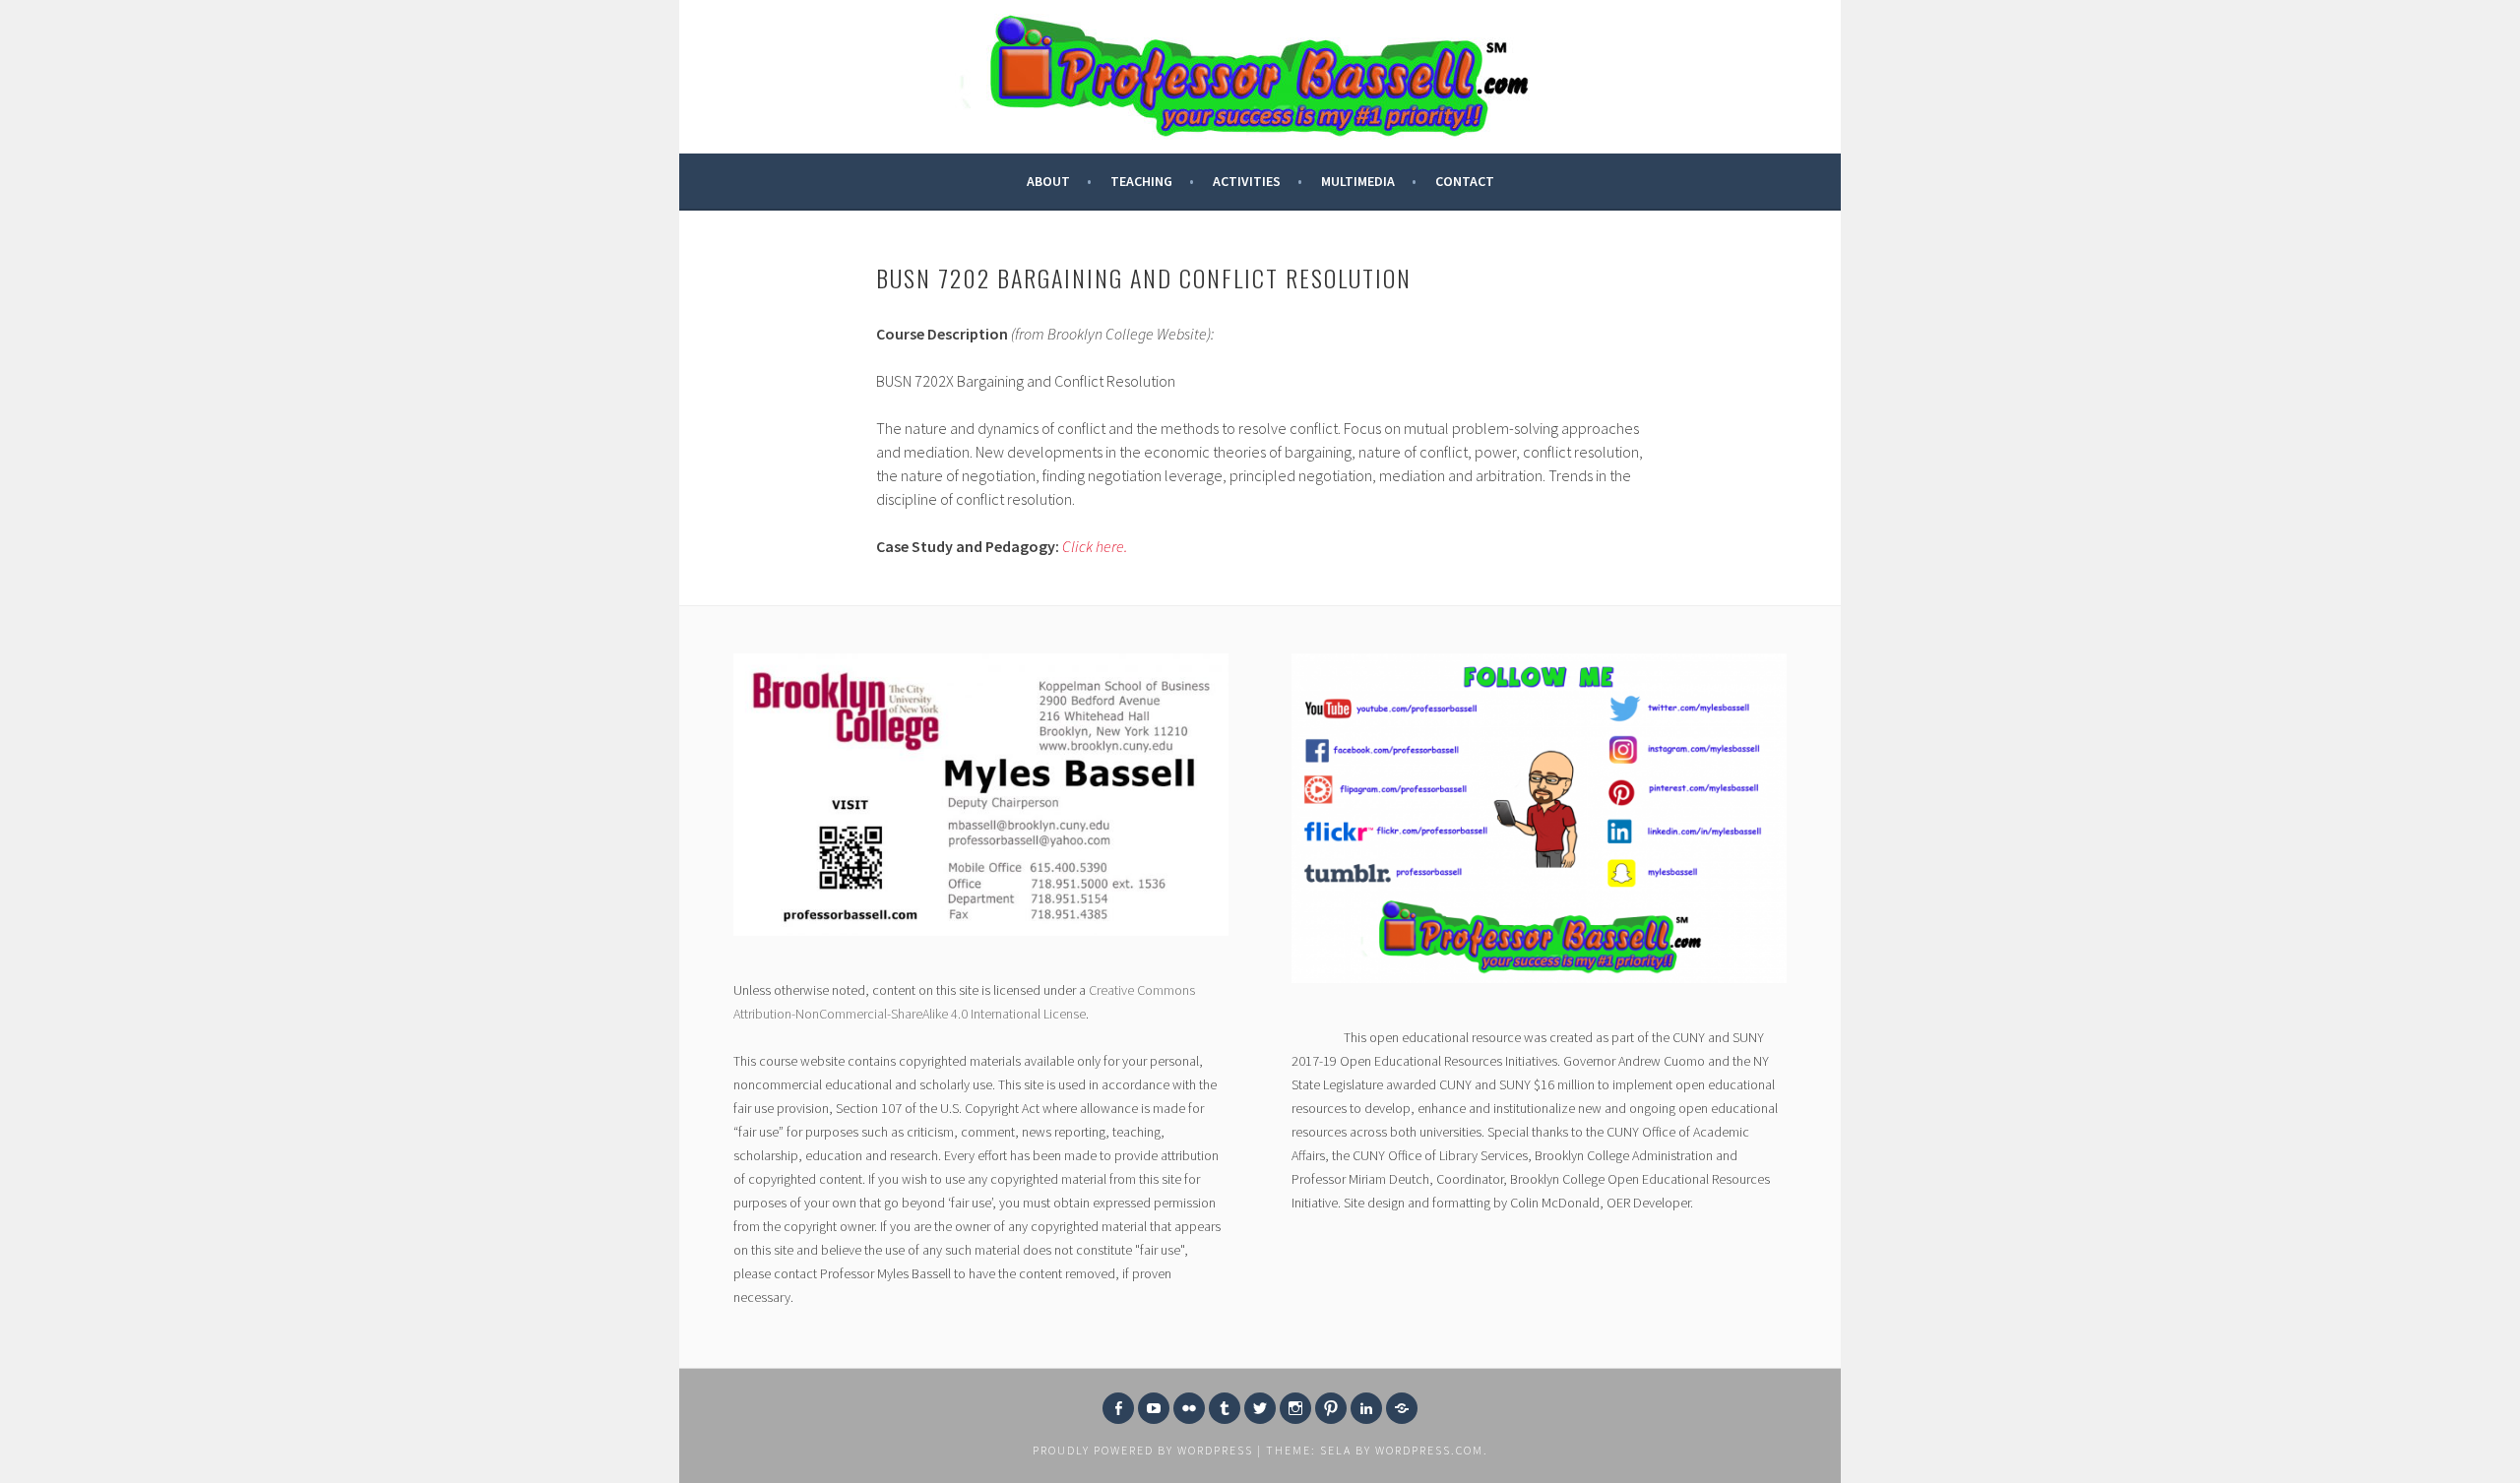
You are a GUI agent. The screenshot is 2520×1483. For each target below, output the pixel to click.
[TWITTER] (1260, 1408)
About (1048, 181)
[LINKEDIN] (1366, 1408)
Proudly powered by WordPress (1143, 1450)
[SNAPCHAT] (1402, 1408)
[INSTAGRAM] (1295, 1408)
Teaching (1141, 181)
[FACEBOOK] (1118, 1408)
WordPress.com (1429, 1450)
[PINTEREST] (1331, 1408)
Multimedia (1358, 181)
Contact (1465, 181)
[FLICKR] (1189, 1408)
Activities (1247, 181)
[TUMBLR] (1225, 1408)
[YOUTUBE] (1154, 1408)
